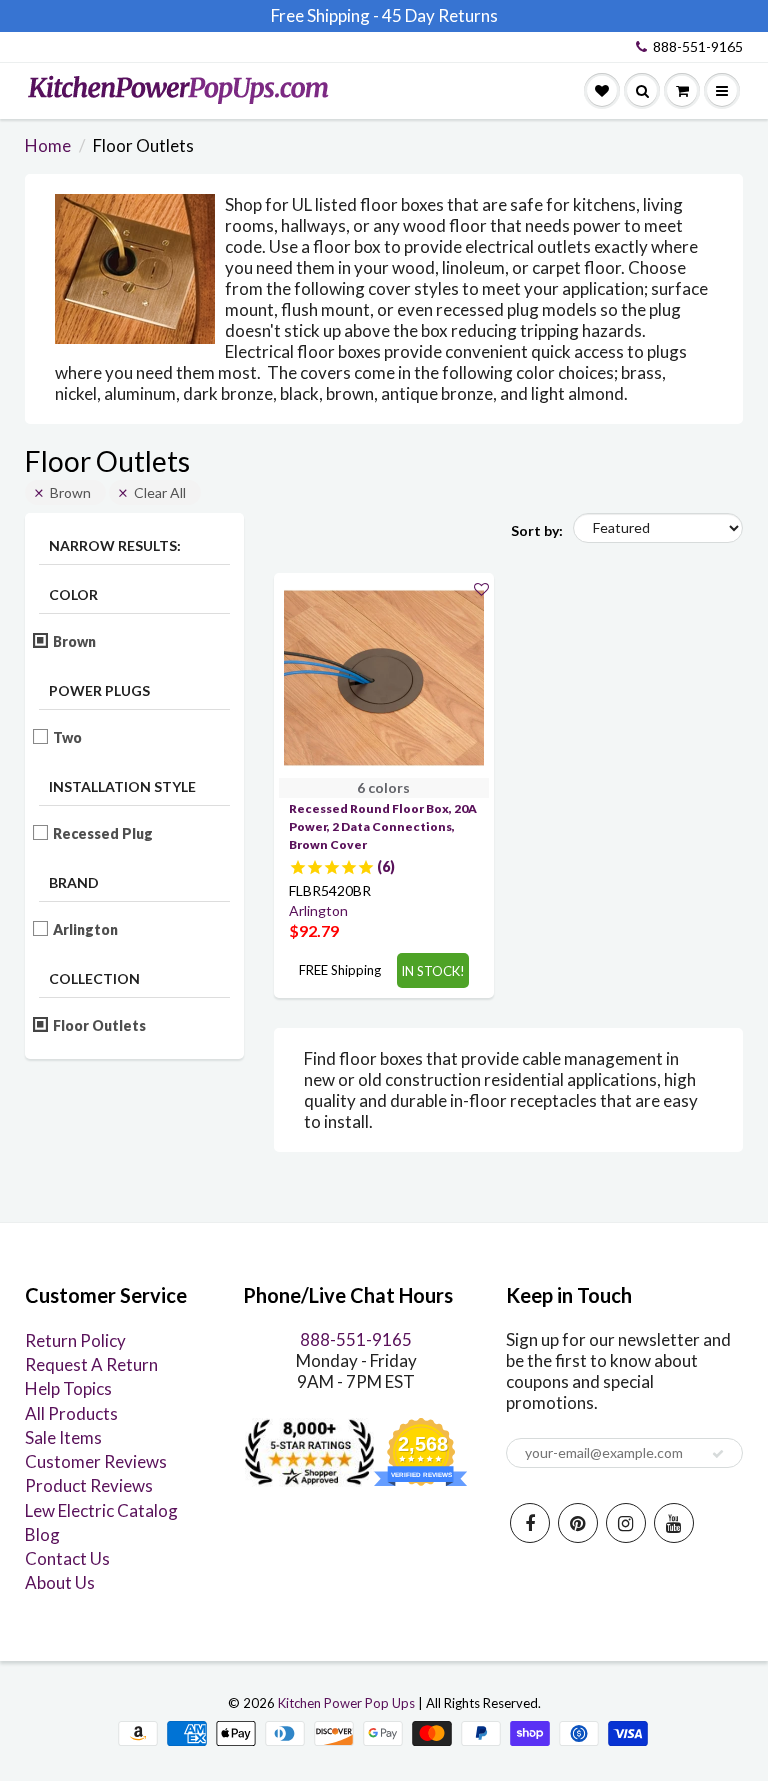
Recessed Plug (103, 833)
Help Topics (68, 1388)
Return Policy (75, 1340)
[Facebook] (530, 1523)
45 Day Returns (440, 15)
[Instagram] (626, 1523)
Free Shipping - (325, 15)
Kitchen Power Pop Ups (346, 1703)
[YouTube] (674, 1523)
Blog (42, 1534)
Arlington (86, 929)
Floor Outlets (100, 1025)
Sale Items (63, 1437)
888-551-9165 (698, 46)
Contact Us (67, 1558)
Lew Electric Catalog (101, 1510)
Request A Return (91, 1364)
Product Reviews (89, 1485)
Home (48, 145)
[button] (481, 588)
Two (68, 737)
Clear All (160, 492)
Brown (70, 492)
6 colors (383, 787)
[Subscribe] (718, 1454)
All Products (71, 1413)
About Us (60, 1582)
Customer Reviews (96, 1461)
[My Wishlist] (602, 91)
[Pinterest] (578, 1523)
